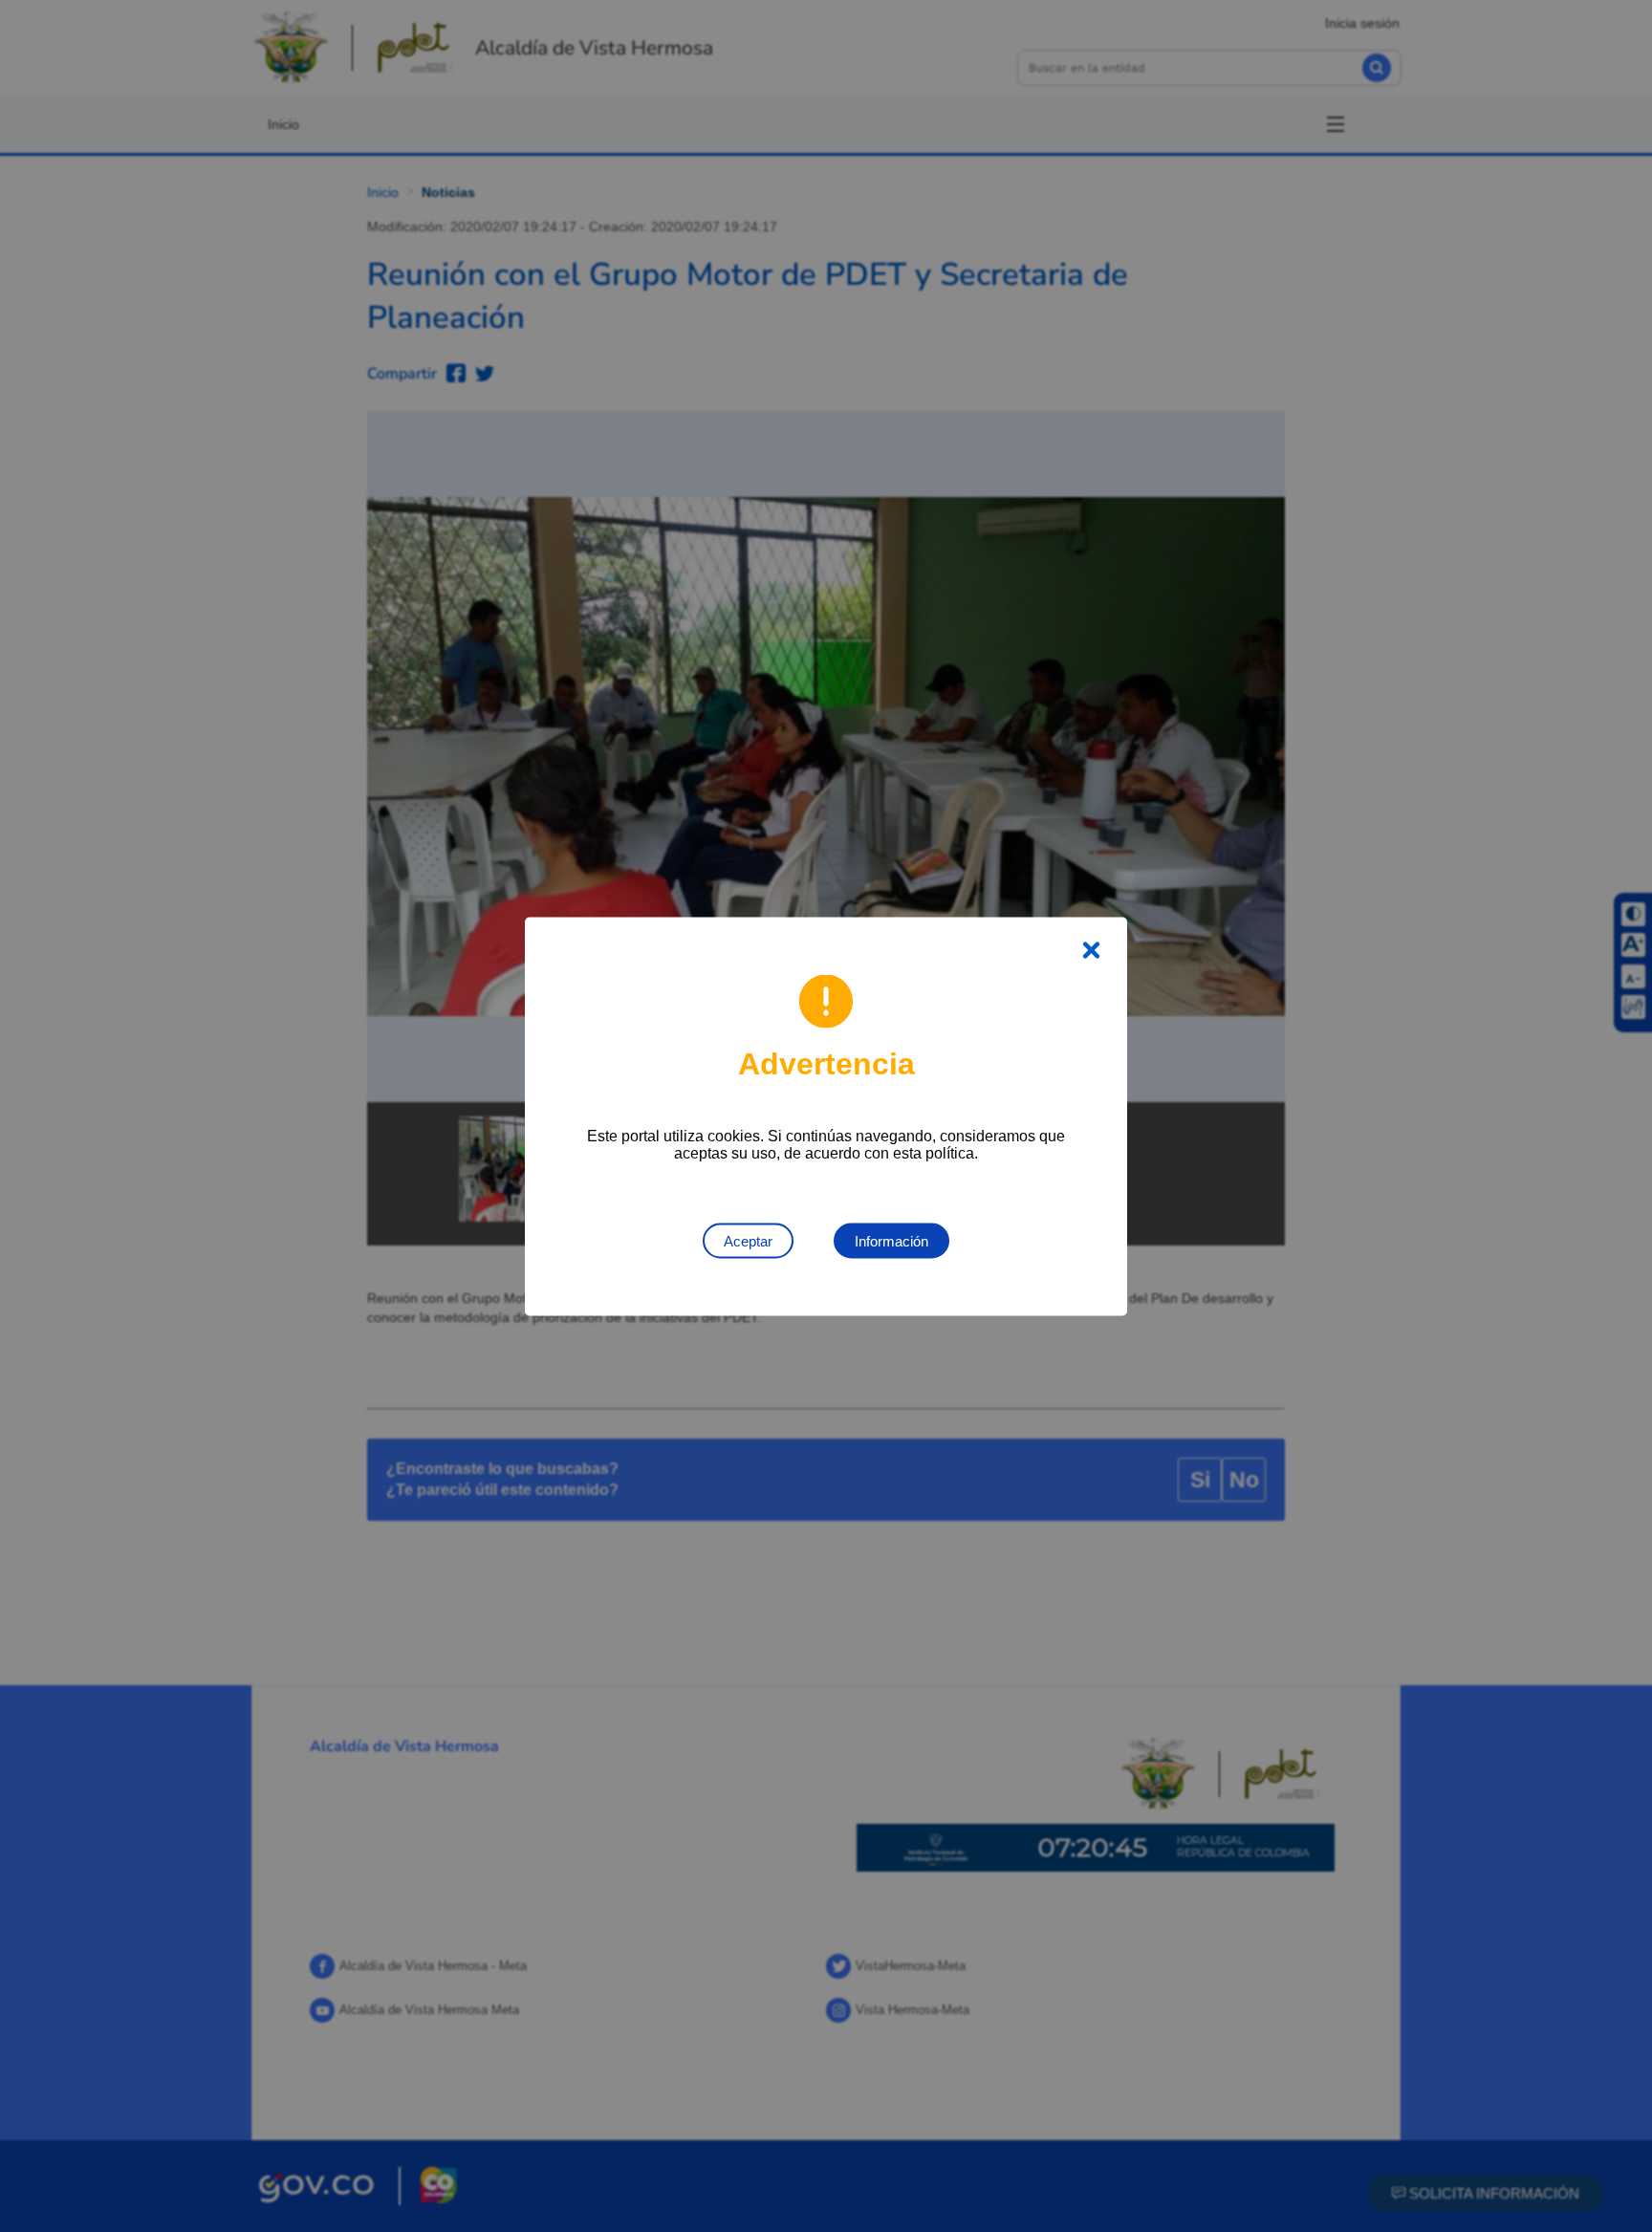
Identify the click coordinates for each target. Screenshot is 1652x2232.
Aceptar (748, 1240)
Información (891, 1240)
